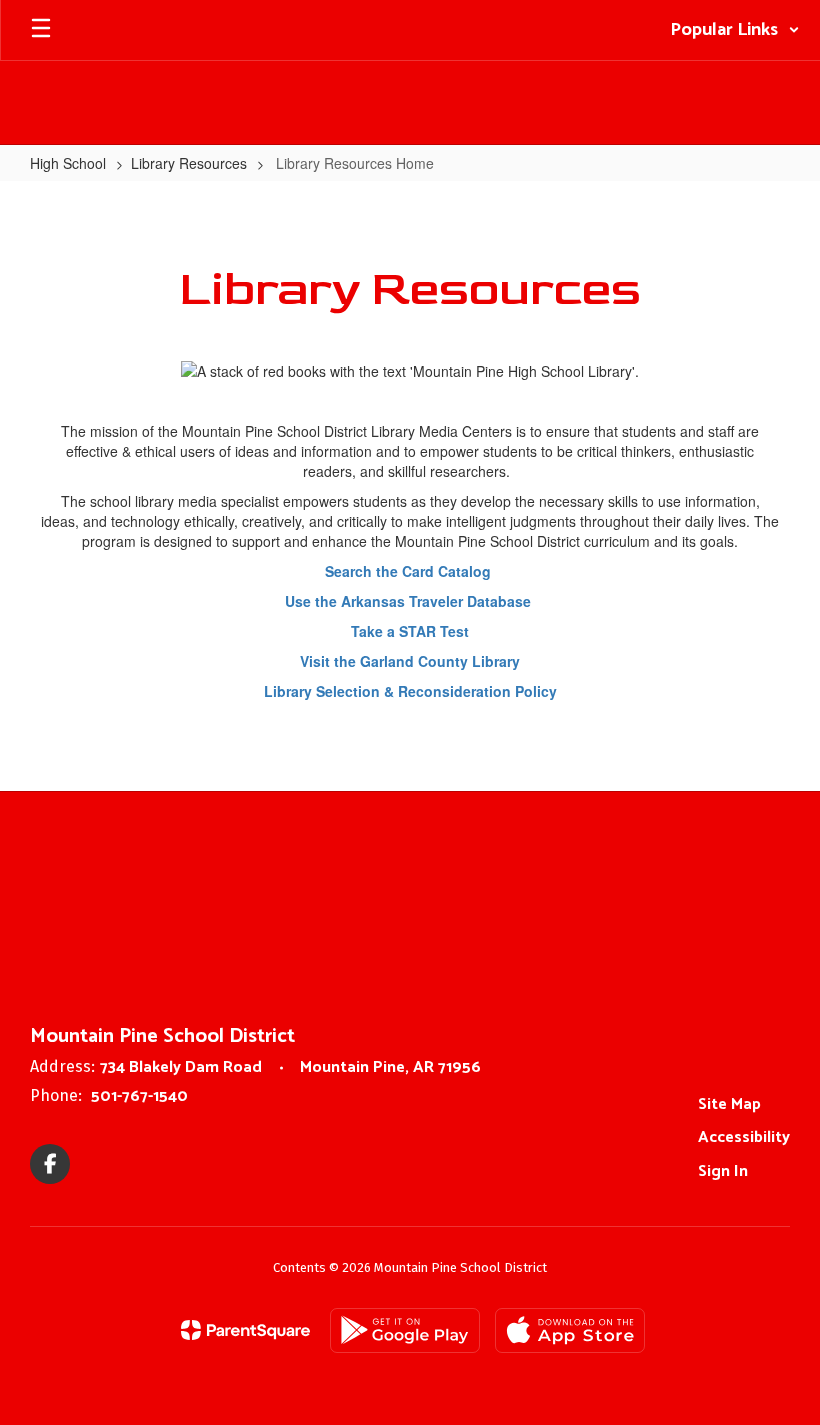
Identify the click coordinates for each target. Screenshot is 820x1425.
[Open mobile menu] (41, 30)
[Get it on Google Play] (405, 1330)
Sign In (723, 1171)
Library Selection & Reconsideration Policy (410, 691)
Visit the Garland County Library (410, 661)
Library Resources (189, 163)
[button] (735, 30)
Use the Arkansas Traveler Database (410, 601)
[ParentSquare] (245, 1330)
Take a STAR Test (410, 631)
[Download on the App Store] (570, 1330)
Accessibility (744, 1137)
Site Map (729, 1104)
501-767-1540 (139, 1096)
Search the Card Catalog (410, 571)
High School (68, 163)
